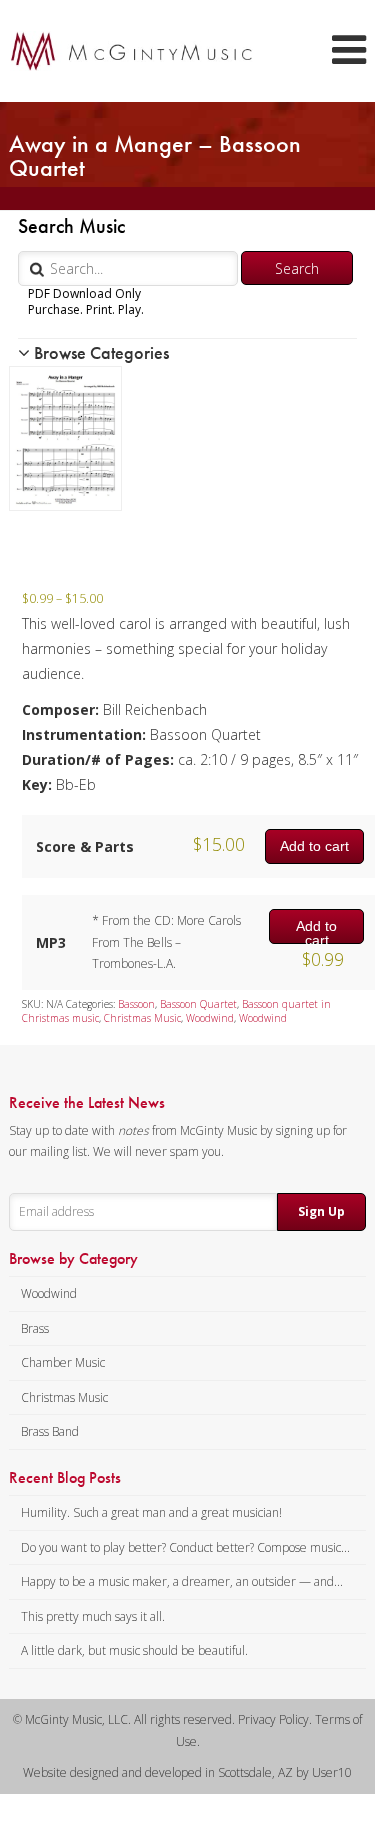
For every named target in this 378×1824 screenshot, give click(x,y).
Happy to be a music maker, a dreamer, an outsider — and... (182, 1581)
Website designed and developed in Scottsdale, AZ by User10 (187, 1772)
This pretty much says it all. (93, 1616)
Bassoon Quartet (198, 1004)
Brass (35, 1328)
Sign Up (321, 1211)
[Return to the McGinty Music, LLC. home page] (121, 51)
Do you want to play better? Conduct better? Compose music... (185, 1547)
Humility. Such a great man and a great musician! (151, 1512)
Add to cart (314, 846)
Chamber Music (63, 1362)
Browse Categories (99, 352)
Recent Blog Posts (65, 1478)
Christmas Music (142, 1018)
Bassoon (136, 1004)
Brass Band (50, 1431)
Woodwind (210, 1018)
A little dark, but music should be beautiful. (134, 1650)
